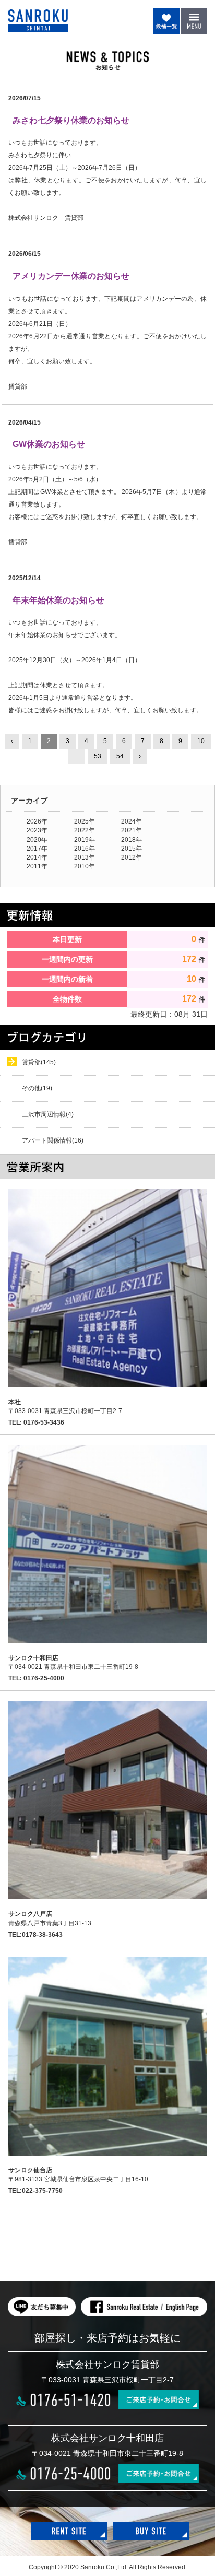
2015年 (132, 849)
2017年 (37, 849)
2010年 (85, 866)
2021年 (132, 830)
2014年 (37, 857)
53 (98, 756)
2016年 (85, 849)
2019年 (85, 840)
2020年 (37, 840)
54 (120, 756)
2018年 (132, 840)
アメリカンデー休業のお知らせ (71, 276)
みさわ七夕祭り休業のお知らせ (71, 120)
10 (201, 741)
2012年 (132, 857)
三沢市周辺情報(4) (48, 1114)
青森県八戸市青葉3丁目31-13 (50, 1918)
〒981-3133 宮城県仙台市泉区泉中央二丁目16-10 (78, 2175)
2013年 (85, 857)
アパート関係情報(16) (53, 1140)
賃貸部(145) (39, 1062)
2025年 (85, 821)
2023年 (37, 830)
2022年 (85, 830)
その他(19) (37, 1088)
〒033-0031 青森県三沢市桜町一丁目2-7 (65, 1407)
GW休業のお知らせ (49, 444)
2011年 (37, 866)
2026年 (37, 821)
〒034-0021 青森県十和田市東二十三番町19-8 (73, 1662)
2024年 (132, 821)
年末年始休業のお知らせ (58, 600)
